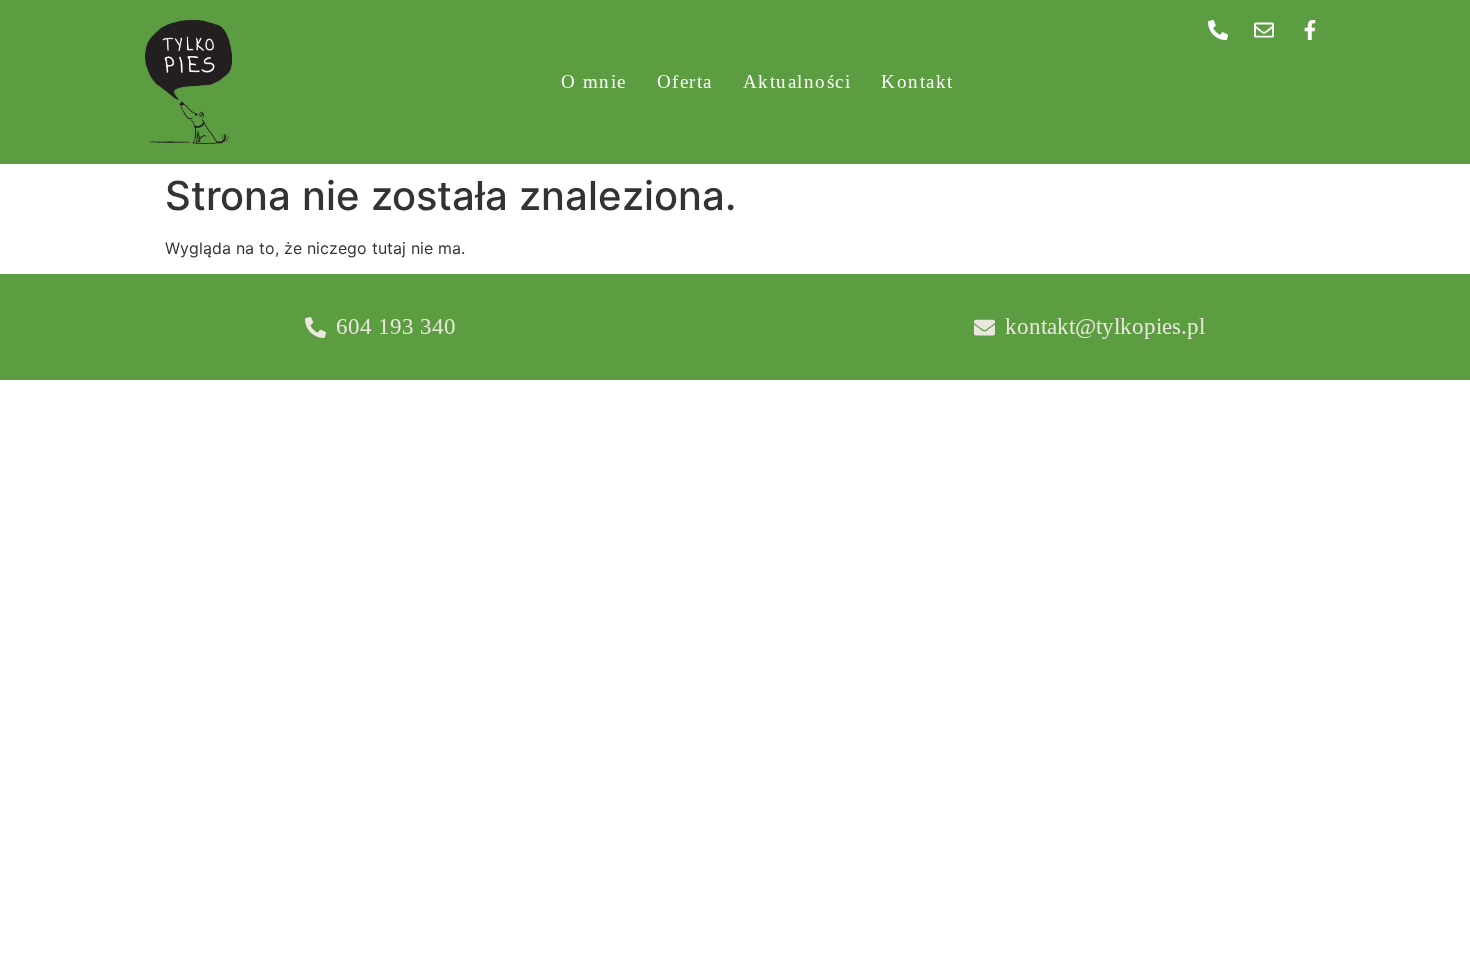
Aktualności (797, 81)
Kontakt (917, 81)
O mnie (594, 81)
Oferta (685, 81)
